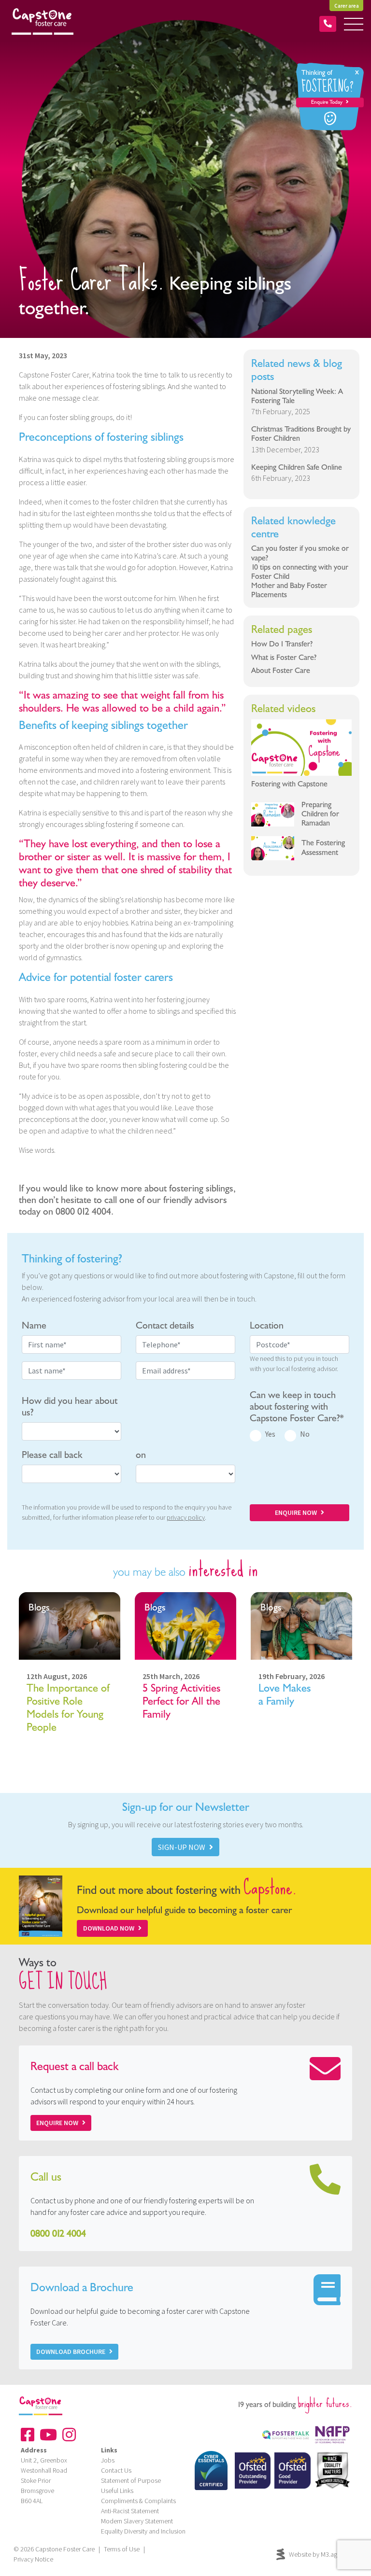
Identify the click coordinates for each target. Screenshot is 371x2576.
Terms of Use (122, 2549)
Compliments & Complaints (138, 2501)
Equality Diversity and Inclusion (143, 2531)
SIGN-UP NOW (182, 1847)
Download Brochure (71, 2352)
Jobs (108, 2460)
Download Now (109, 1928)
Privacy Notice (33, 2559)
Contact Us (116, 2470)
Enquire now (57, 2123)
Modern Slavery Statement (137, 2521)
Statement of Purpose (131, 2480)
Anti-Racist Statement (130, 2511)
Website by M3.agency (320, 2554)
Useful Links (117, 2491)
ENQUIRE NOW (296, 1512)
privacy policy (186, 1517)
